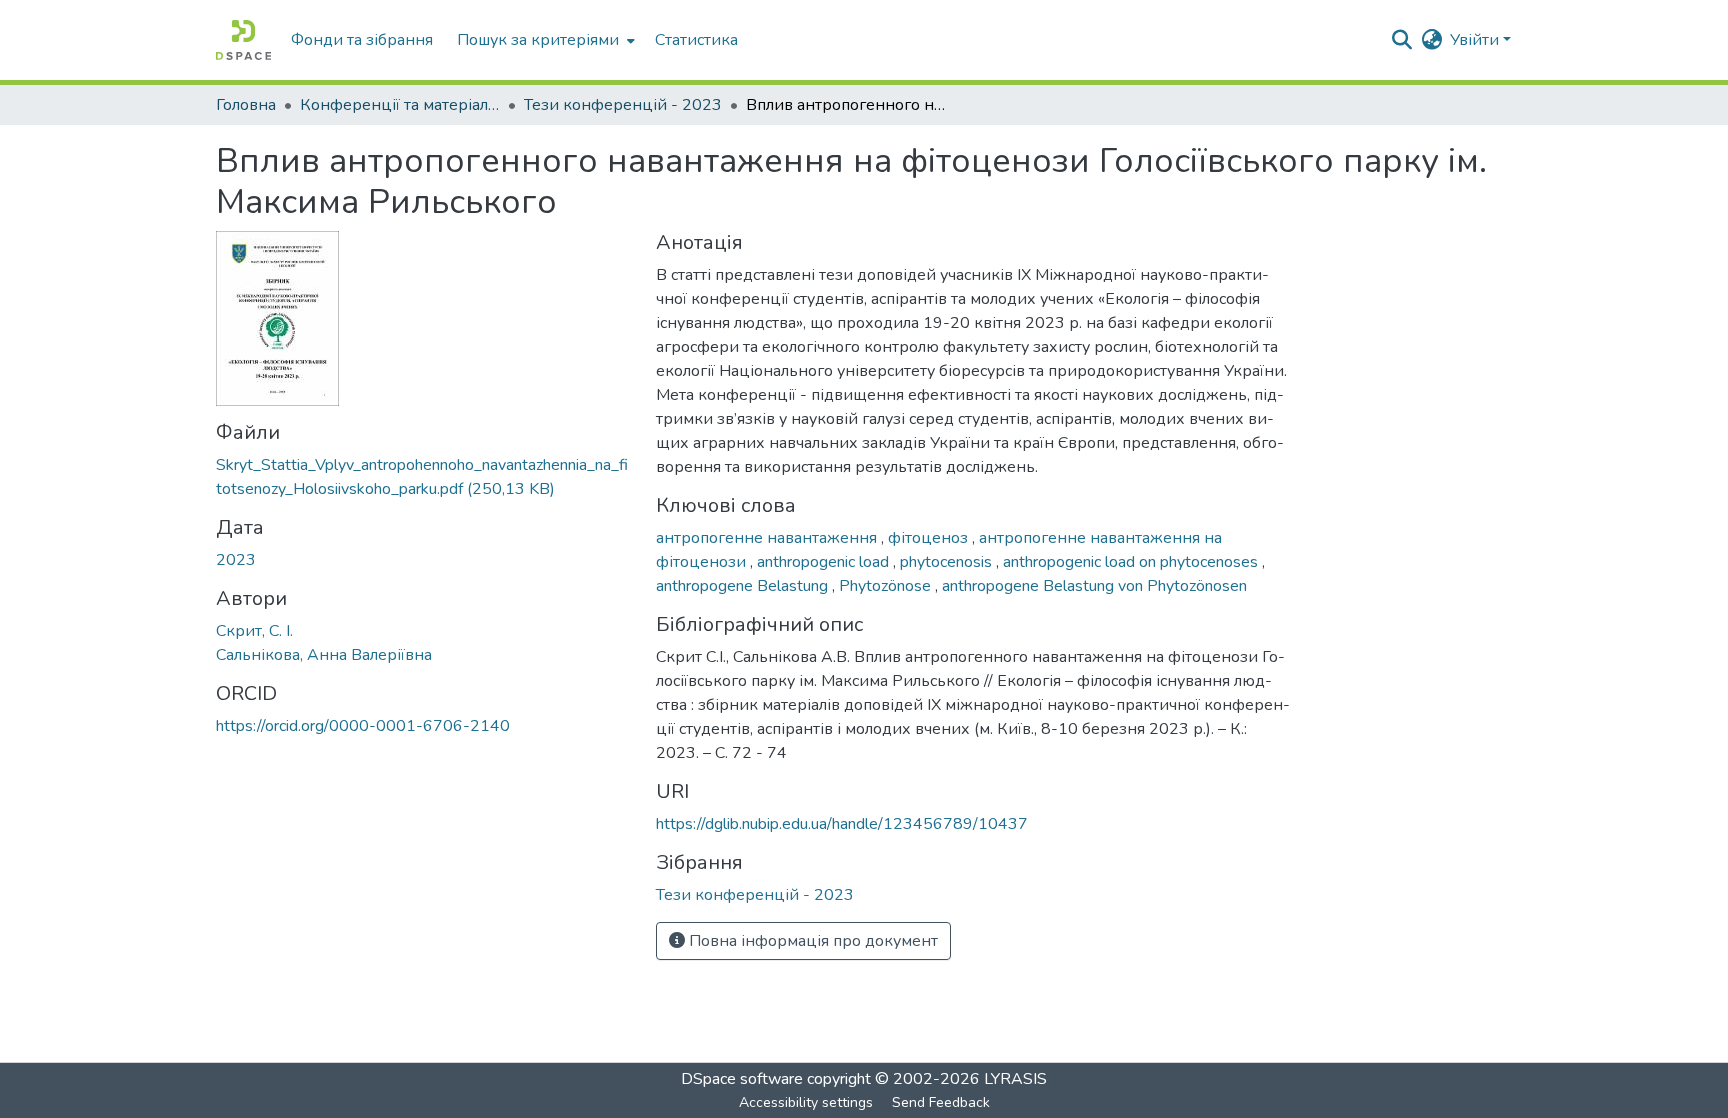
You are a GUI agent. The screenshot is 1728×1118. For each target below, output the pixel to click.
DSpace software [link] (742, 1079)
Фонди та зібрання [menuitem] (362, 40)
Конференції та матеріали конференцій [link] (400, 105)
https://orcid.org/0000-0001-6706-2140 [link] (363, 726)
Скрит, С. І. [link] (254, 631)
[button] (243, 40)
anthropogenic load (825, 562)
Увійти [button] (1476, 40)
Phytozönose (887, 586)
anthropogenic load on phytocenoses (1132, 562)
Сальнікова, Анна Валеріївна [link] (324, 655)
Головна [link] (246, 105)
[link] (424, 477)
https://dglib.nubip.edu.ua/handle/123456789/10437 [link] (842, 824)
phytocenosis (948, 562)
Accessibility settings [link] (806, 1102)
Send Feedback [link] (941, 1102)
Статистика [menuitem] (696, 40)
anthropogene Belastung (744, 586)
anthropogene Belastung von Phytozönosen (1094, 586)
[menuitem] (544, 40)
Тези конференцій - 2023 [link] (623, 105)
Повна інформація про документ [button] (811, 941)
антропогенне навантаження (768, 538)
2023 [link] (236, 560)
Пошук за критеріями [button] (538, 40)
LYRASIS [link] (1015, 1079)
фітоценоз (930, 538)
